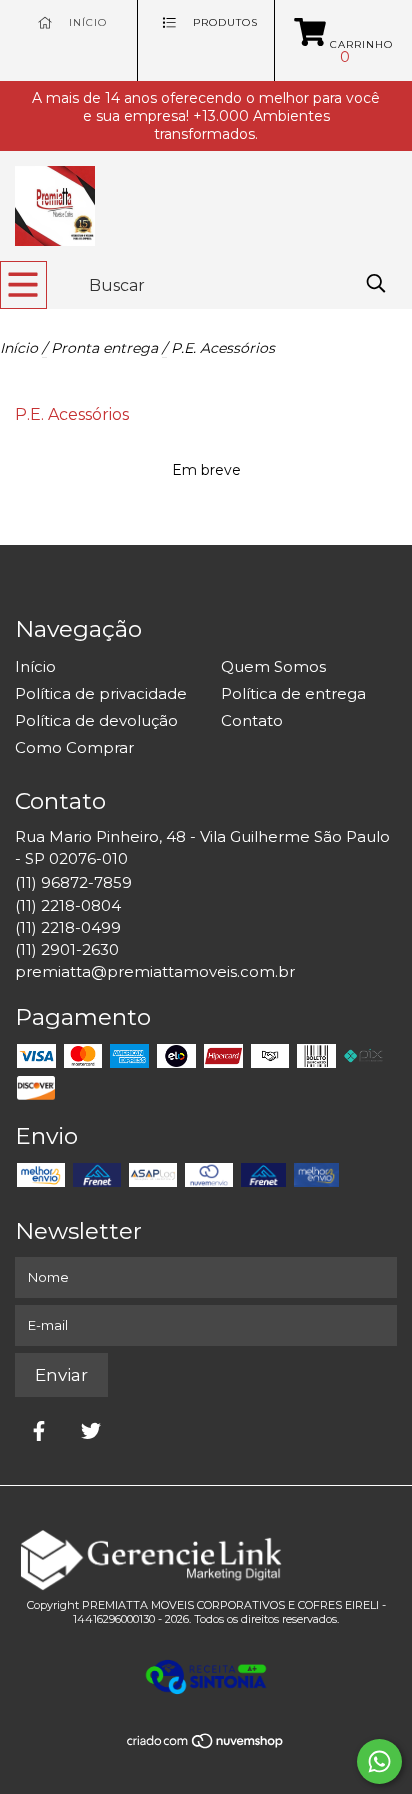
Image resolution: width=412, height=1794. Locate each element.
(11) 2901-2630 (67, 949)
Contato (252, 720)
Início (19, 348)
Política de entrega (293, 693)
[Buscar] (376, 283)
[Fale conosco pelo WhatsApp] (379, 1761)
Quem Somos (273, 666)
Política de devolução (96, 720)
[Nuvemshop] (206, 1744)
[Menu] (23, 285)
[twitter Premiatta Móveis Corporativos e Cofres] (91, 1431)
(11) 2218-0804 (68, 905)
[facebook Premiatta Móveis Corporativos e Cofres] (39, 1431)
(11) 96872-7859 (73, 882)
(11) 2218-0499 (68, 927)
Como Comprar (74, 747)
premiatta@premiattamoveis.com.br (155, 971)
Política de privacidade (101, 693)
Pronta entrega (106, 348)
